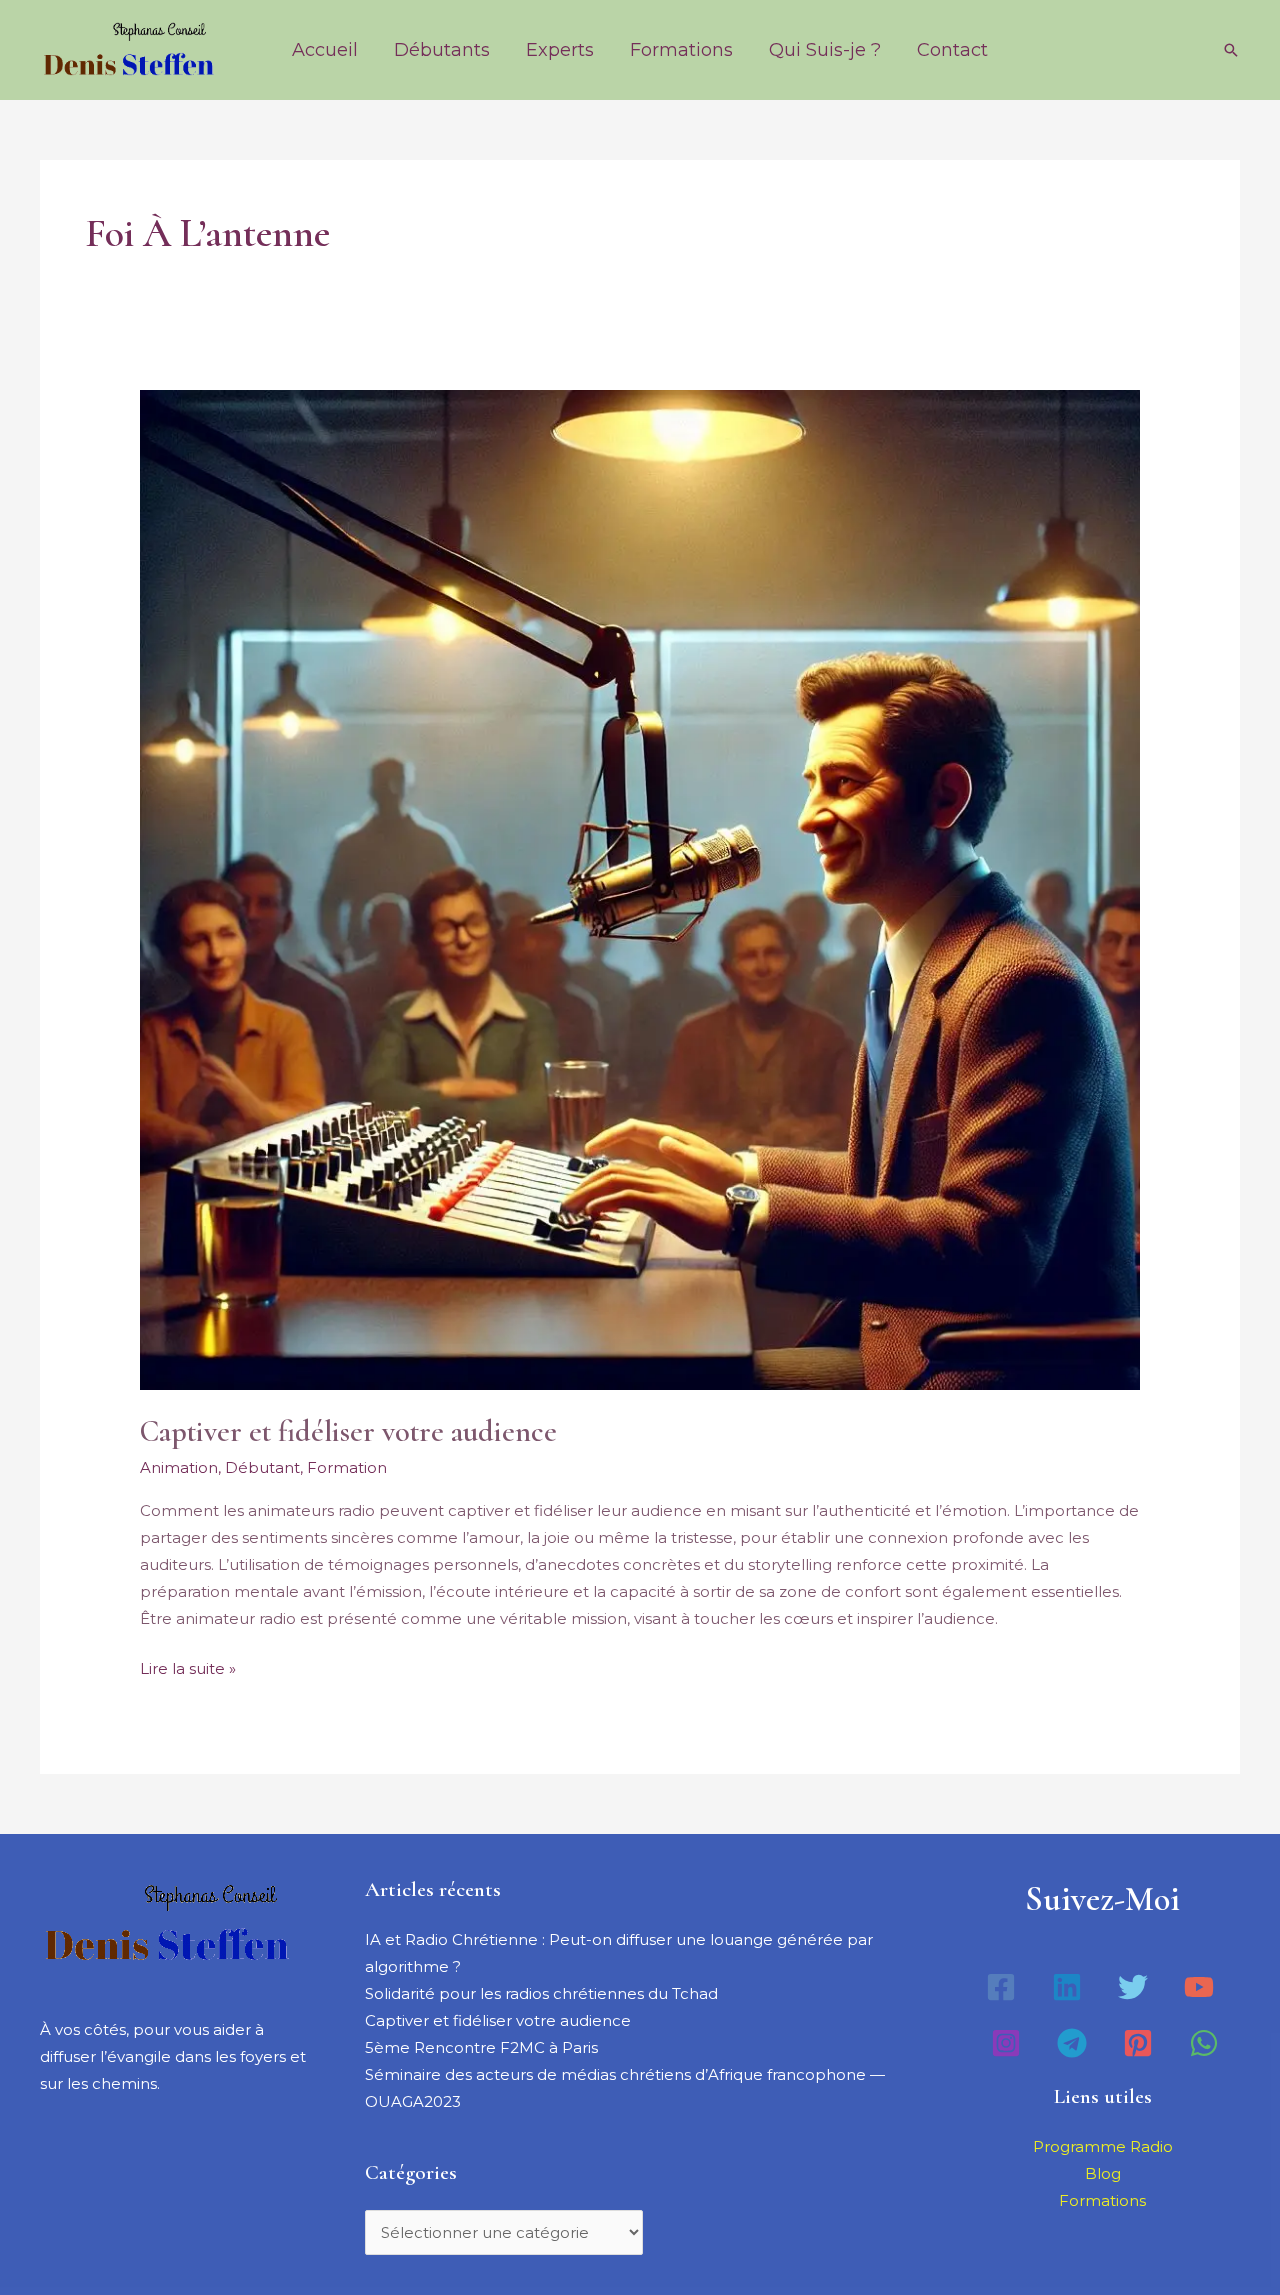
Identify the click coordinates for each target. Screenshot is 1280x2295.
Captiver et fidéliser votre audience (348, 1431)
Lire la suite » (188, 1666)
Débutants (442, 50)
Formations (681, 50)
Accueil (325, 50)
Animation (179, 1467)
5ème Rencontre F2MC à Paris (481, 2047)
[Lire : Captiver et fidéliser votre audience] (640, 888)
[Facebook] (1001, 1987)
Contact (952, 50)
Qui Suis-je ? (825, 50)
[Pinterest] (1138, 2043)
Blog (1103, 2173)
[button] (1231, 50)
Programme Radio (1103, 2146)
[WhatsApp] (1204, 2043)
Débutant (262, 1467)
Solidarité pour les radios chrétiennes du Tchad (541, 1993)
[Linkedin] (1067, 1987)
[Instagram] (1006, 2043)
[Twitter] (1133, 1987)
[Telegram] (1072, 2043)
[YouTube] (1199, 1987)
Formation (347, 1467)
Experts (560, 50)
